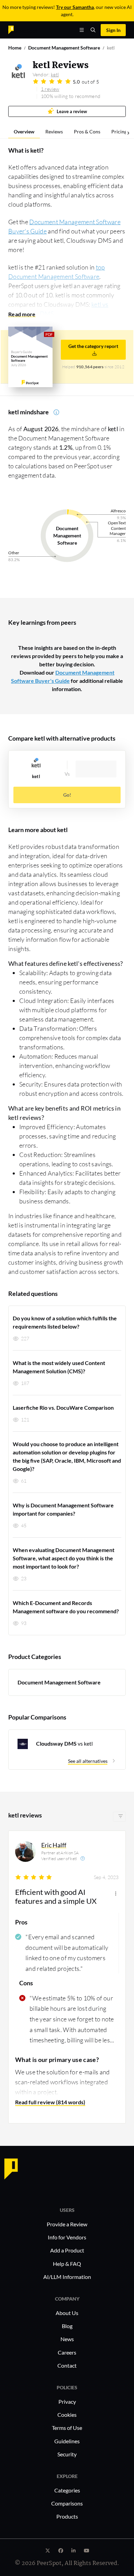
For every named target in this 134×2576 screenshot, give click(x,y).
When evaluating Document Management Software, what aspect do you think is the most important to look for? (64, 1558)
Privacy (67, 2402)
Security (67, 2454)
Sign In (113, 30)
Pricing (119, 132)
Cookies (67, 2415)
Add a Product (67, 2250)
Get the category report (93, 346)
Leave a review (72, 112)
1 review (50, 89)
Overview (24, 132)
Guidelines (67, 2441)
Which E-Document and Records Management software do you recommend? (66, 1607)
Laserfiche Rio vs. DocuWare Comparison (63, 1407)
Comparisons (67, 2503)
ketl (55, 74)
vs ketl (64, 1743)
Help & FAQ (67, 2264)
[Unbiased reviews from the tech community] (23, 29)
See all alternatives (88, 1761)
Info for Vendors (67, 2237)
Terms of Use (67, 2428)
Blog (67, 2326)
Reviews (54, 132)
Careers (67, 2352)
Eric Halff (54, 1845)
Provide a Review (67, 2224)
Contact (67, 2365)
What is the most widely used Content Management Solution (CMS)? (59, 1367)
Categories (67, 2490)
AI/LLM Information (67, 2277)
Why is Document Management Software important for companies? (63, 1509)
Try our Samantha (75, 7)
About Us (67, 2313)
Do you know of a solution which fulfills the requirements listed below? (65, 1322)
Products (67, 2516)
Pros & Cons (87, 132)
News (67, 2339)
